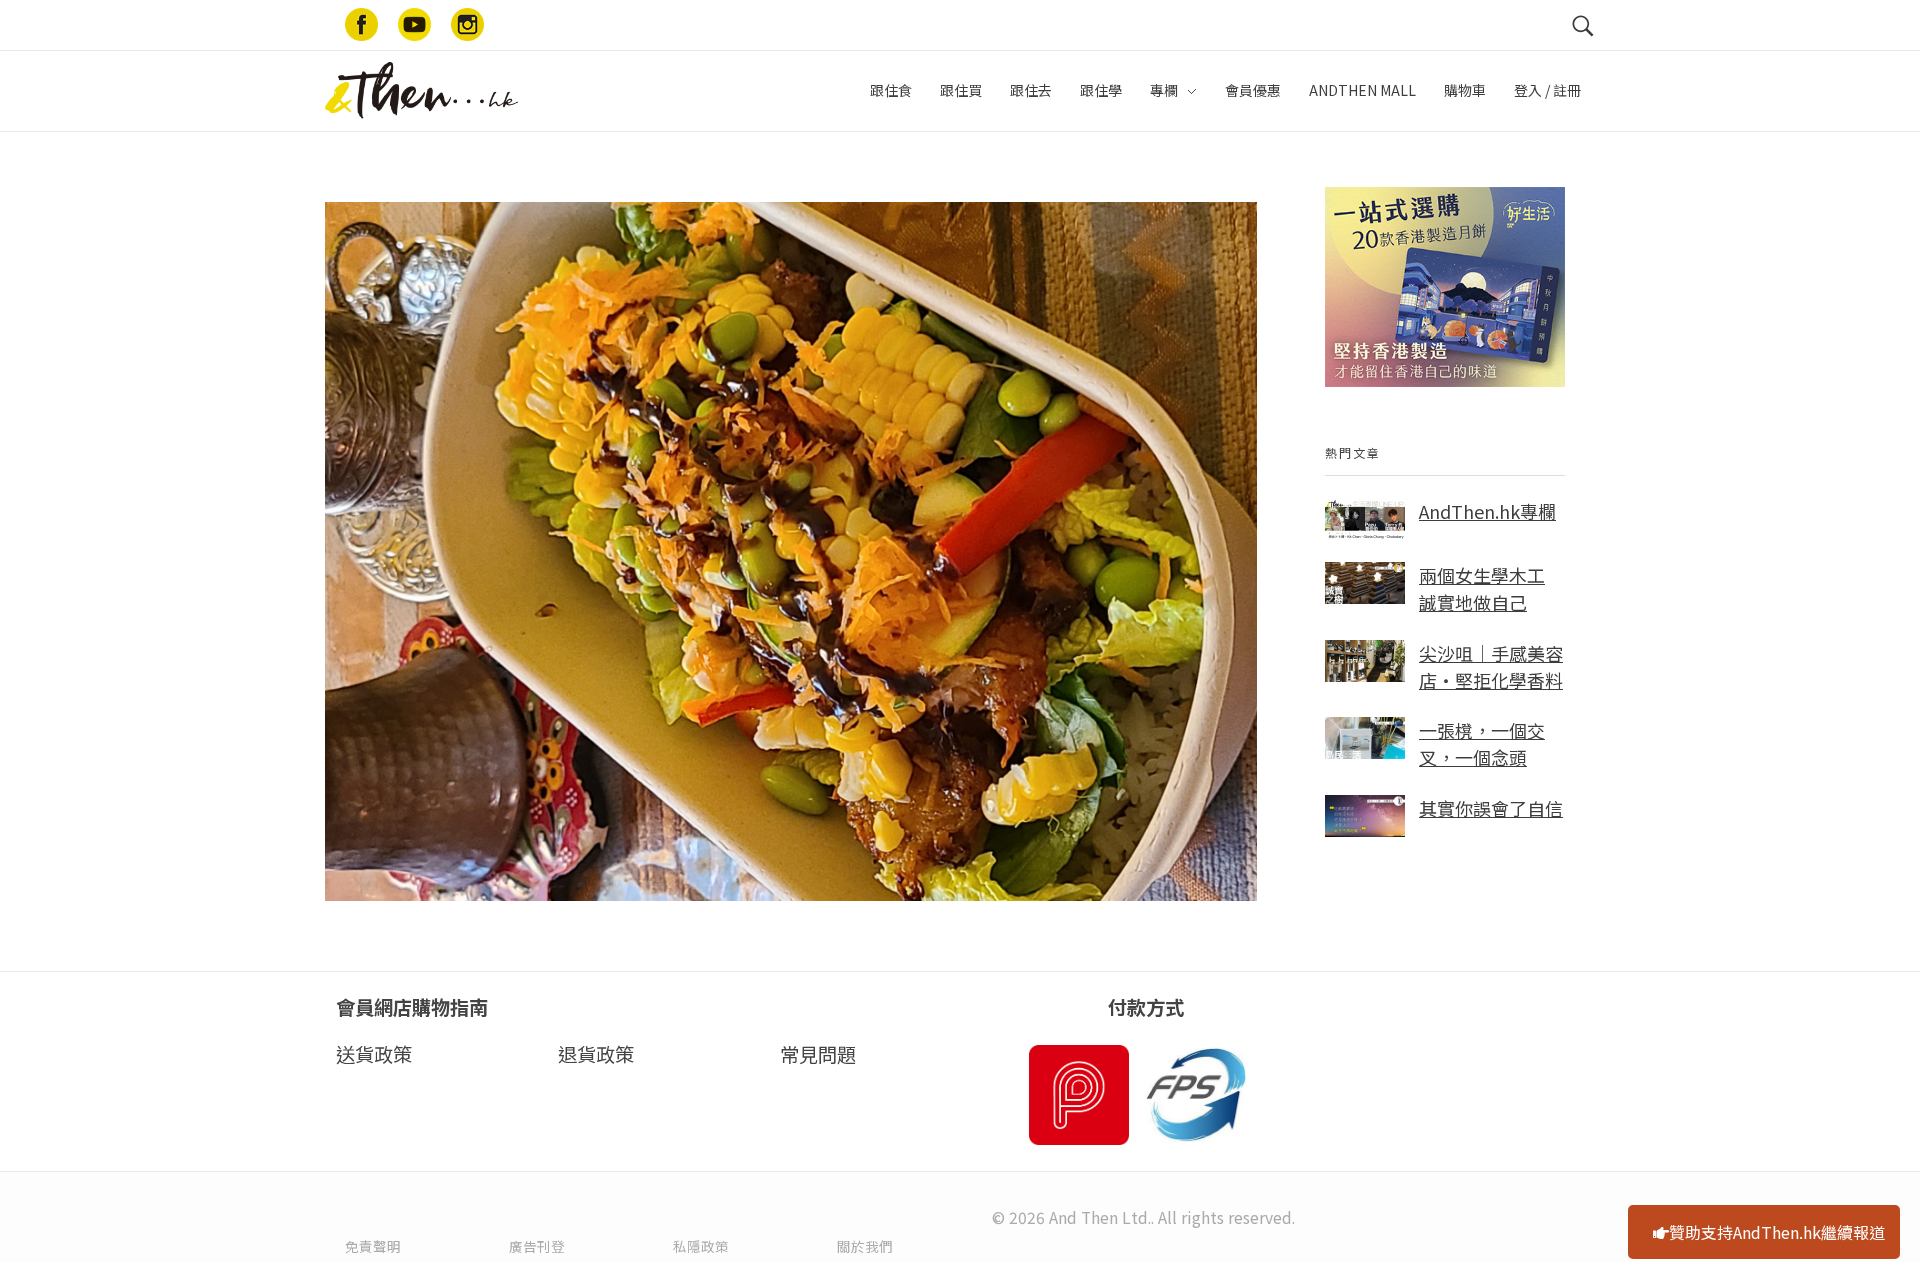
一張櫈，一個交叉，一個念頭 (1482, 743)
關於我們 (865, 1246)
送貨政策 (374, 1054)
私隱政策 (701, 1246)
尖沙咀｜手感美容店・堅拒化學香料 (1491, 666)
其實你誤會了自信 (1491, 808)
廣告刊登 (537, 1246)
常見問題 (818, 1054)
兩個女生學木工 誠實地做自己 (1482, 588)
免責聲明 (373, 1246)
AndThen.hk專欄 (1487, 511)
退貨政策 (596, 1054)
